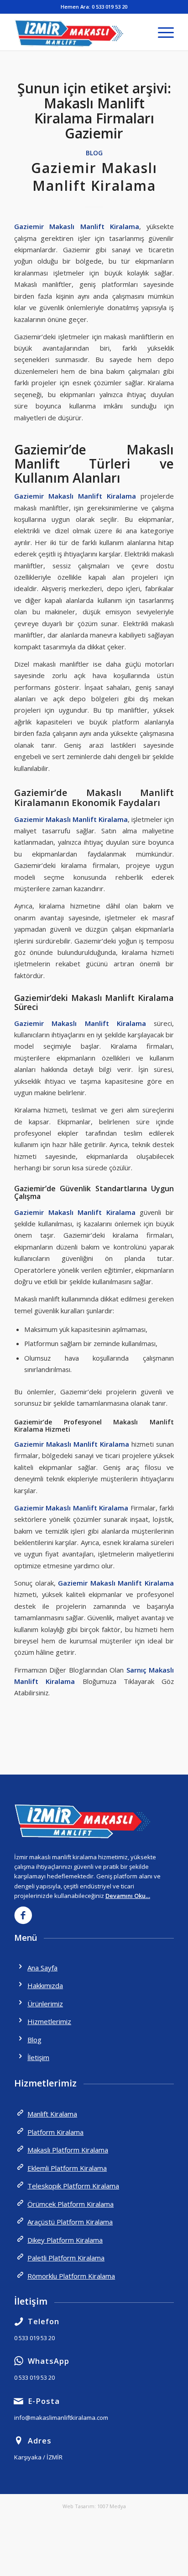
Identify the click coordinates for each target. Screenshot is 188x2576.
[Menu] (161, 32)
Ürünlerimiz (45, 2004)
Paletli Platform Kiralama (66, 2258)
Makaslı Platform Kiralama (68, 2150)
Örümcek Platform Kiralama (70, 2204)
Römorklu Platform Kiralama (71, 2276)
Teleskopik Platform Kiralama (73, 2186)
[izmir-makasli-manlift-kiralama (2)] (78, 32)
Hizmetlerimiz (49, 2021)
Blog (94, 153)
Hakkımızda (45, 1985)
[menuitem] (161, 32)
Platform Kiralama (55, 2132)
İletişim (38, 2057)
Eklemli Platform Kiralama (67, 2168)
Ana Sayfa (42, 1968)
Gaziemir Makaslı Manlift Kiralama (94, 177)
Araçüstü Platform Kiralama (70, 2222)
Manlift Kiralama (52, 2114)
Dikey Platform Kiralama (65, 2240)
